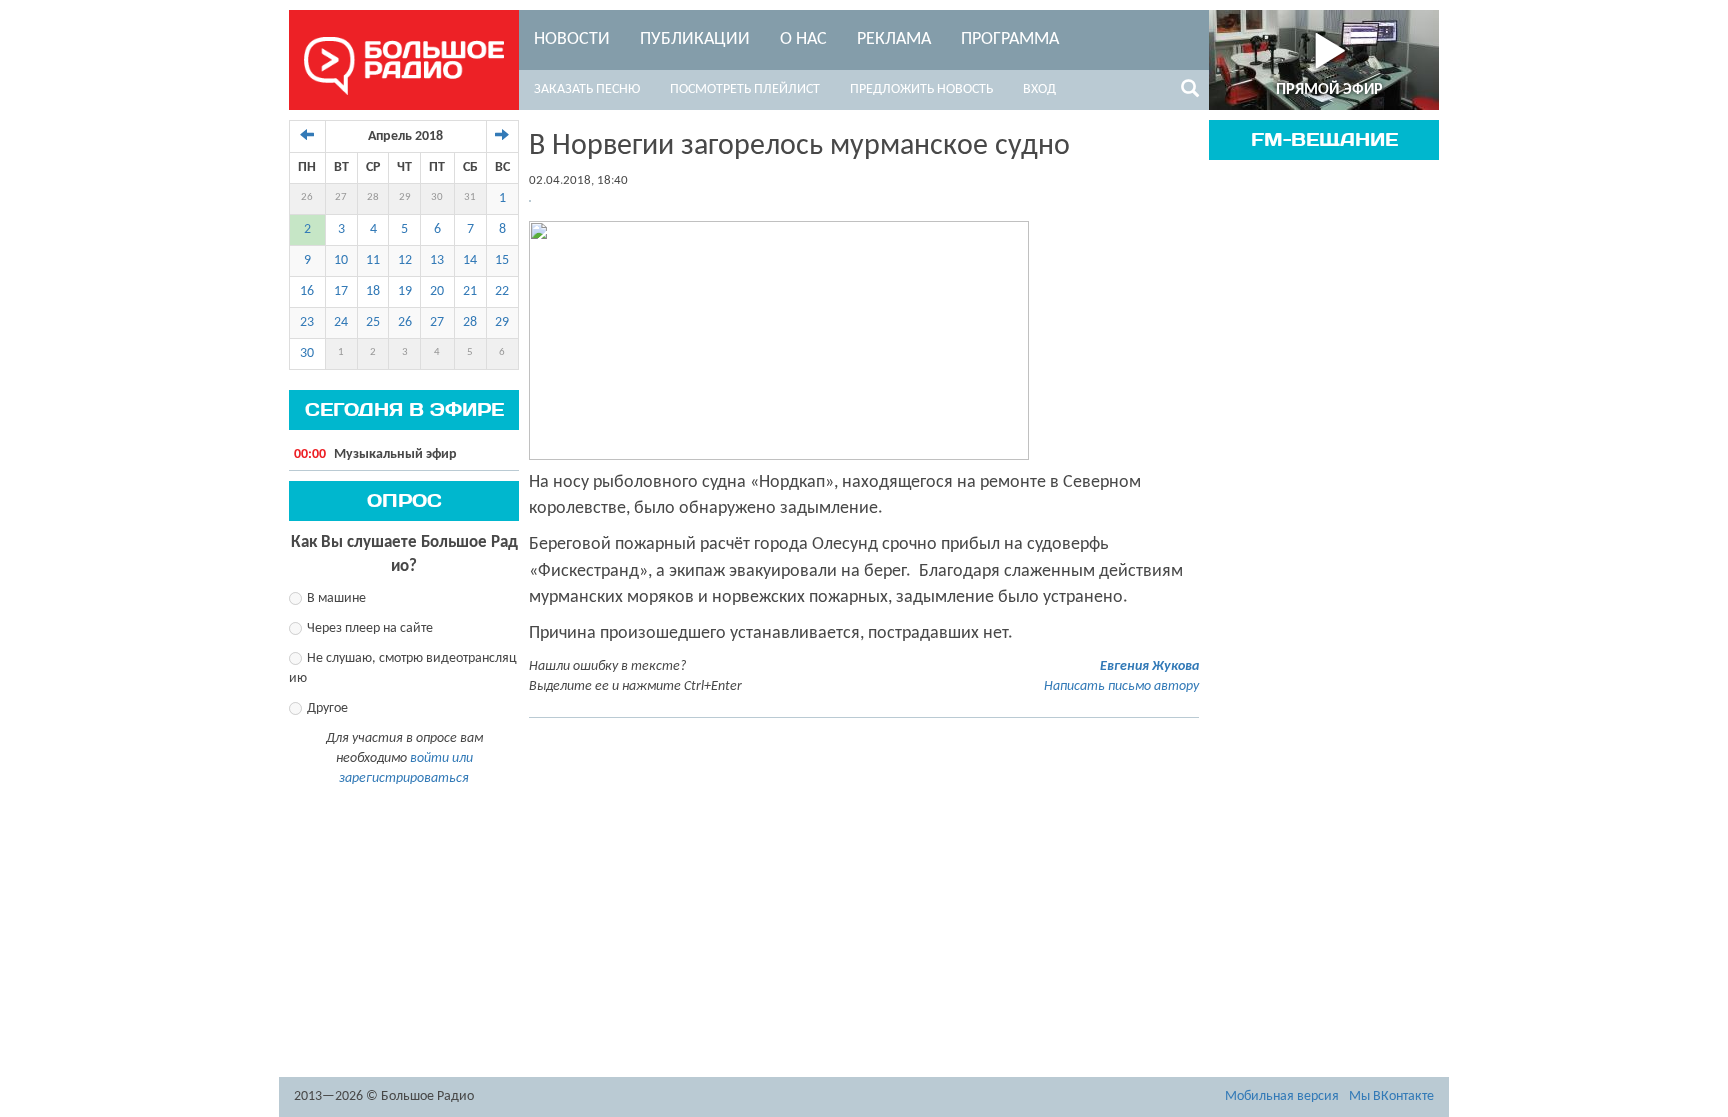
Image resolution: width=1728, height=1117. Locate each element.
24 (341, 322)
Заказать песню (587, 89)
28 (373, 197)
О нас (803, 39)
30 (437, 197)
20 (437, 291)
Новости (572, 39)
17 (341, 291)
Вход (1039, 89)
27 (341, 197)
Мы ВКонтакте (1391, 1096)
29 (405, 197)
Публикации (695, 39)
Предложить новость (921, 89)
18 (373, 291)
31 (470, 197)
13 (437, 260)
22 (502, 291)
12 (405, 260)
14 (470, 260)
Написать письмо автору (1121, 686)
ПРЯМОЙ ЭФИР (1329, 90)
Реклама (894, 39)
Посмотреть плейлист (745, 89)
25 (373, 322)
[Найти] (1190, 92)
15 (502, 260)
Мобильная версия (1282, 1096)
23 (307, 322)
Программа (1010, 39)
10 (341, 260)
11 (373, 260)
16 (307, 291)
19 (405, 291)
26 (307, 197)
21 (470, 291)
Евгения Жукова (1149, 666)
